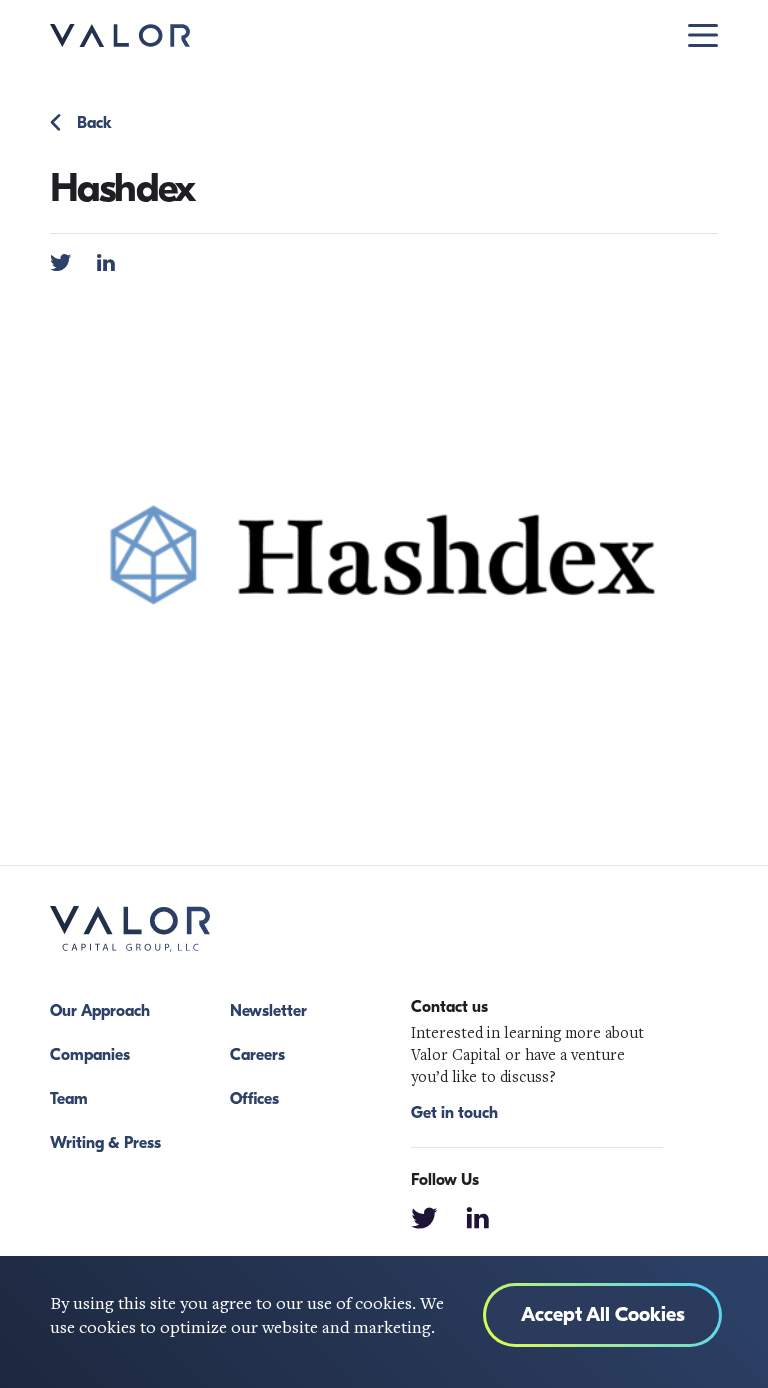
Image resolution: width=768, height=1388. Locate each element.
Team (69, 1099)
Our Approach (100, 1011)
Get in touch (454, 1113)
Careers (257, 1055)
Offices (254, 1099)
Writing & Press (105, 1143)
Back (94, 123)
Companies (90, 1055)
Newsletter (268, 1011)
